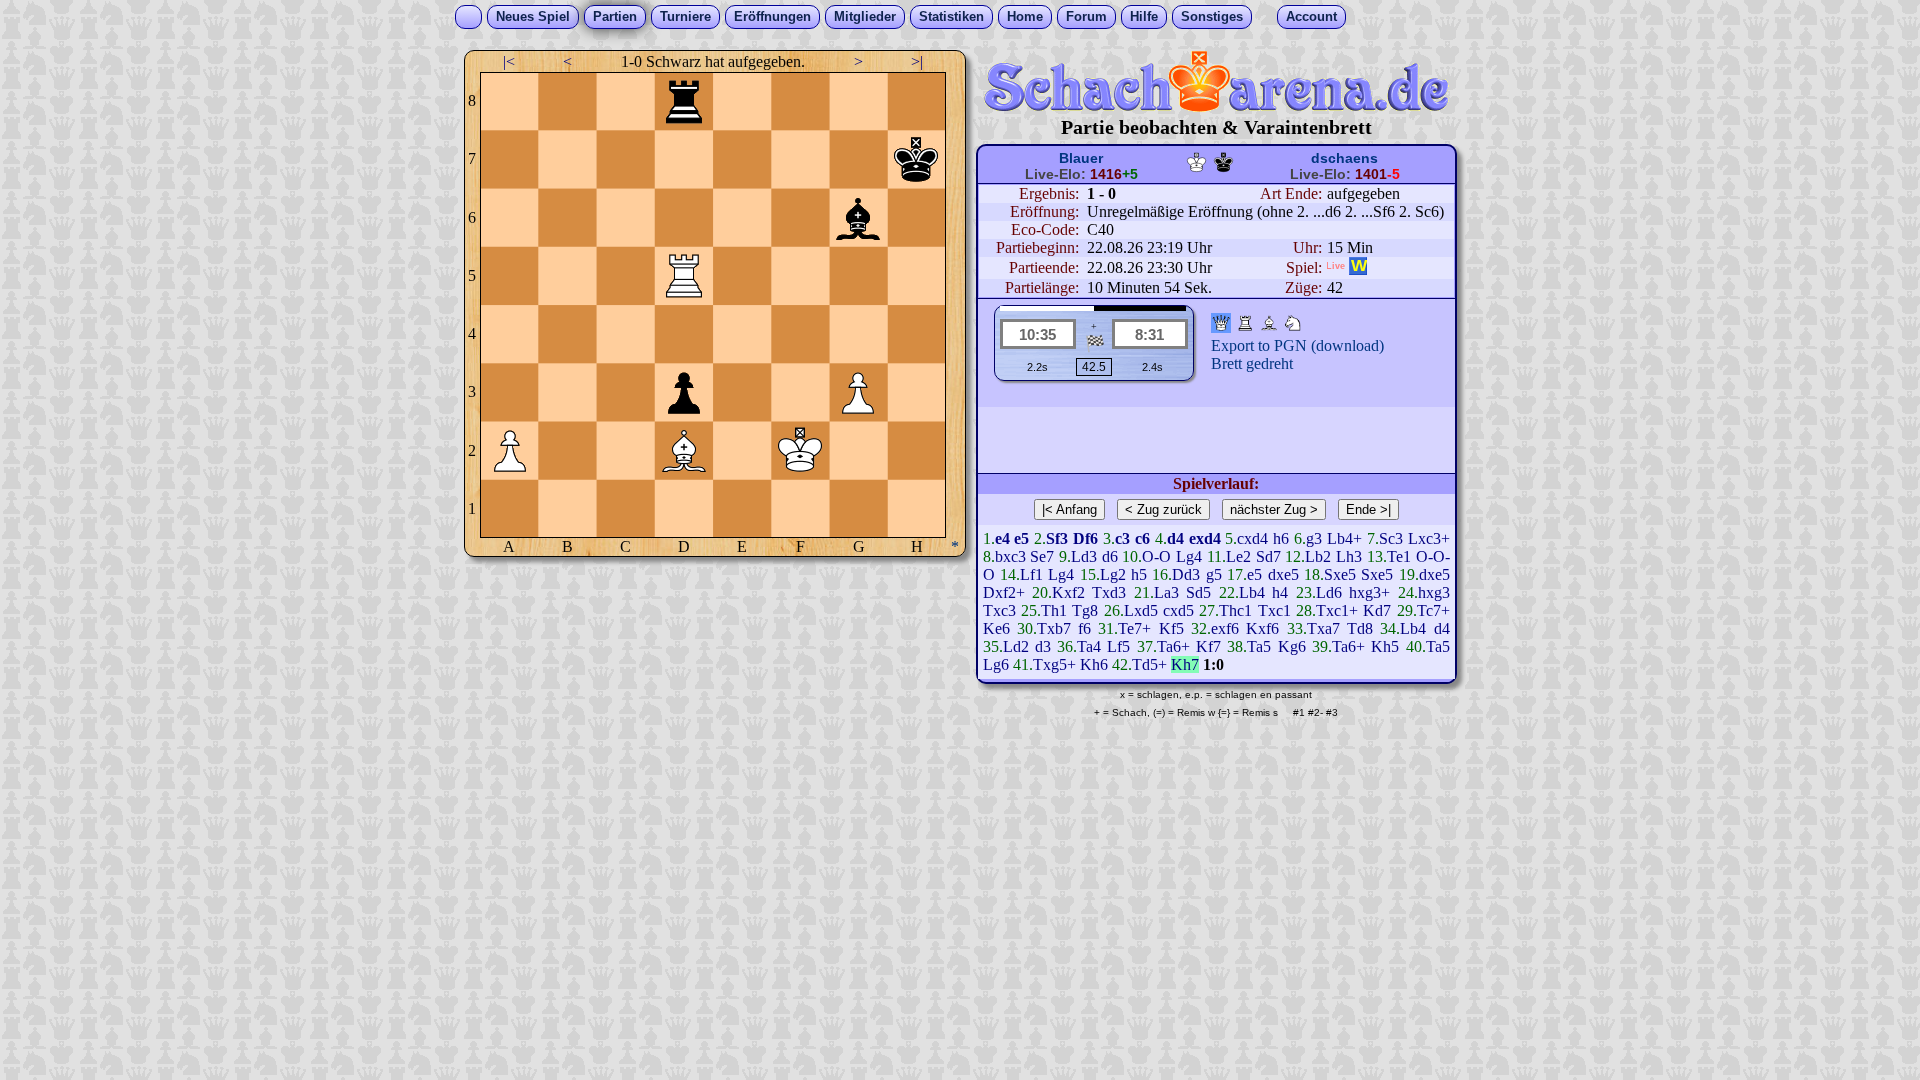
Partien (615, 16)
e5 (1254, 574)
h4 (1280, 592)
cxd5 (1178, 610)
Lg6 (996, 664)
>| (917, 61)
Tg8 (1085, 610)
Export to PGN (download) (1297, 345)
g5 (1214, 574)
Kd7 (1377, 610)
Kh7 (1185, 664)
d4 (1442, 628)
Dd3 (1186, 574)
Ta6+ (1173, 646)
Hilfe (1144, 16)
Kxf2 (1068, 592)
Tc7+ (1433, 610)
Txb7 (1054, 628)
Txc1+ (1337, 610)
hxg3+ (1369, 592)
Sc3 (1391, 538)
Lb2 (1318, 556)
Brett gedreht (1252, 363)
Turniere (685, 16)
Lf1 (1031, 574)
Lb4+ (1344, 538)
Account (1311, 16)
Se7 (1042, 556)
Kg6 (1292, 646)
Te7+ (1134, 628)
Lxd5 (1141, 610)
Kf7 (1208, 646)
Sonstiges (1212, 16)
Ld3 (1084, 556)
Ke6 (996, 628)
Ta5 (1259, 646)
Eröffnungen (772, 16)
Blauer (1081, 158)
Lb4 (1252, 592)
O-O (1156, 556)
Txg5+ (1054, 664)
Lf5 (1118, 646)
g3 (1314, 538)
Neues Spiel (533, 16)
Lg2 (1113, 574)
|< (509, 61)
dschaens (1344, 158)
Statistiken (951, 16)
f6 (1084, 628)
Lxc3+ (1429, 538)
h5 (1139, 574)
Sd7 (1268, 556)
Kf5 (1171, 628)
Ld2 (1016, 646)
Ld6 (1329, 592)
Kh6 (1094, 664)
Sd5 (1198, 592)
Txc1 (1274, 610)
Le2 (1238, 556)
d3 (1043, 646)
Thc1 (1235, 610)
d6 (1110, 556)
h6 (1281, 538)
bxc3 (1010, 556)
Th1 (1054, 610)
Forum (1086, 16)
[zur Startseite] (1216, 106)
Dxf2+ (1004, 592)
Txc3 (999, 610)
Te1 (1399, 556)
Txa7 (1323, 628)
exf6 (1225, 628)
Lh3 (1349, 556)
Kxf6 (1262, 628)
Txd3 (1109, 592)
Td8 (1360, 628)
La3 (1166, 592)
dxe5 (1283, 574)
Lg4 (1189, 556)
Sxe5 (1340, 574)
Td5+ (1149, 664)
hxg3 (1434, 592)
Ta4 (1089, 646)
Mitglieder (865, 16)
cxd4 (1252, 538)
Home (1025, 16)
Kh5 (1385, 646)
